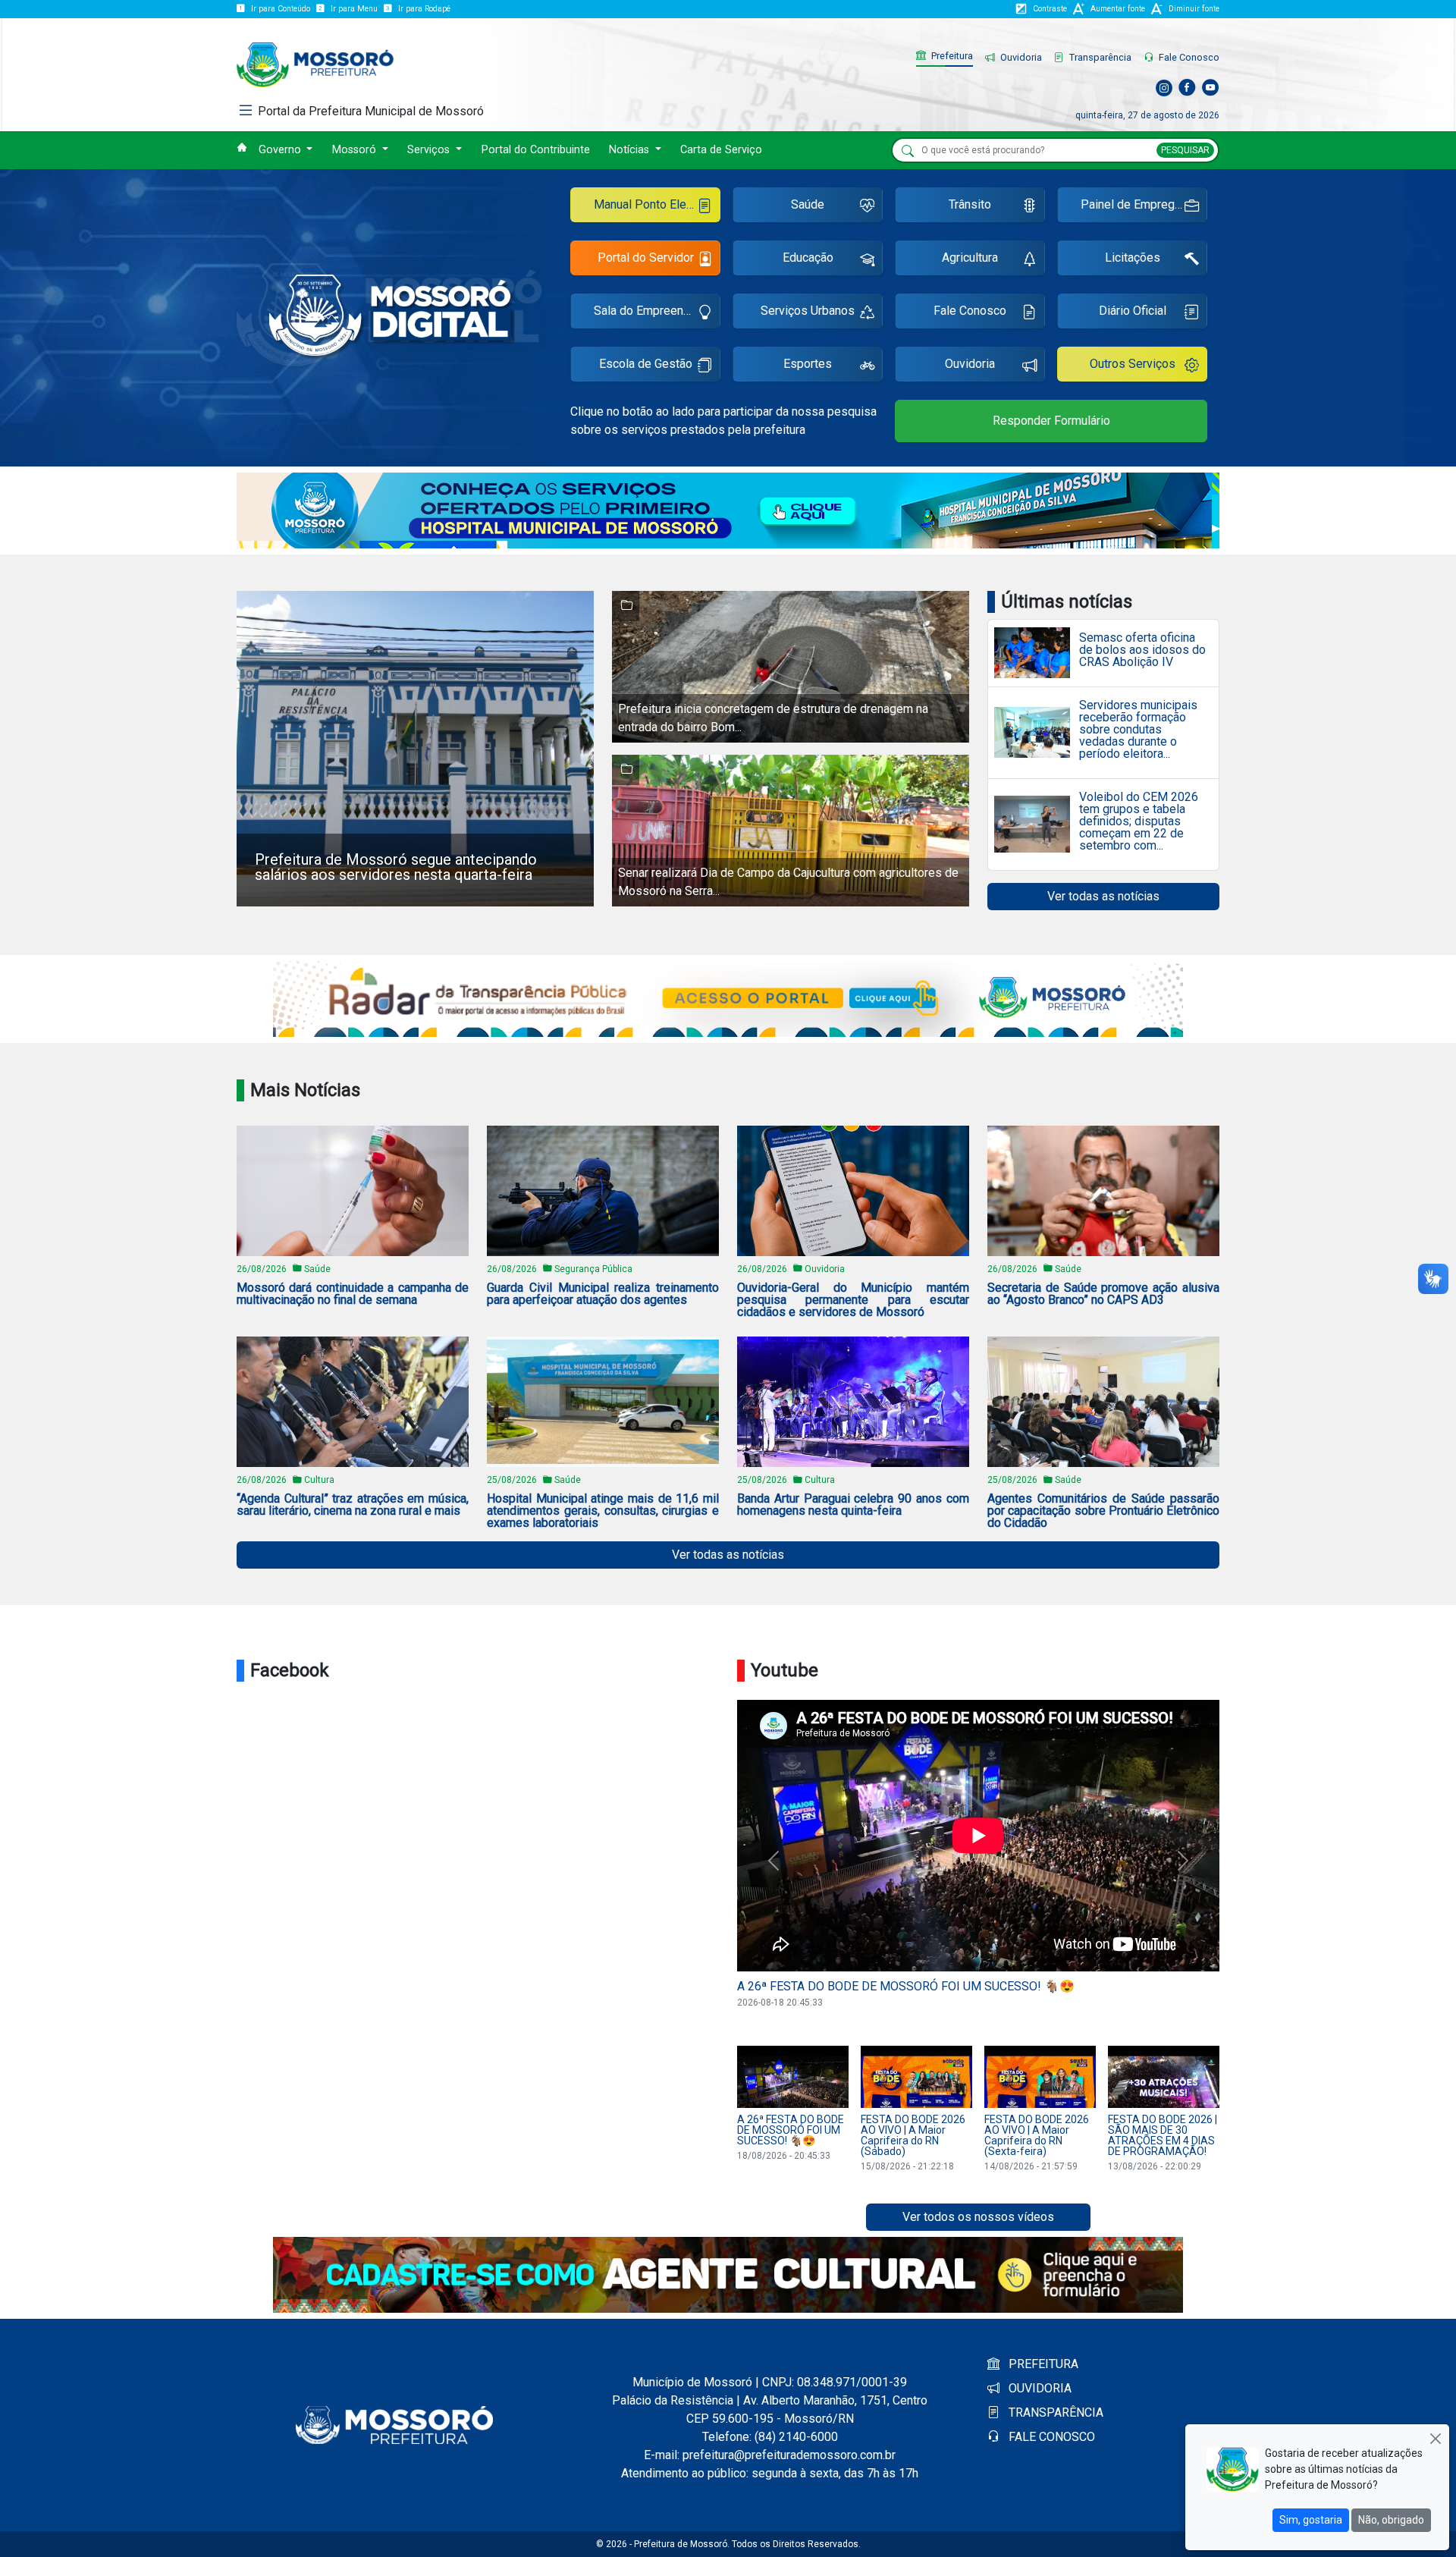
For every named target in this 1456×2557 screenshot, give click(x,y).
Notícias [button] (631, 150)
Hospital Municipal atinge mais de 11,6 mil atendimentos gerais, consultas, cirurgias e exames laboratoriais (603, 1511)
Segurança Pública (593, 1269)
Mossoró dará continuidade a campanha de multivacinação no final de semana (353, 1294)
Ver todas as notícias (1103, 896)
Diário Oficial (1133, 311)
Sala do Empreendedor (654, 311)
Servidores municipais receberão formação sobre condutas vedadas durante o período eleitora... (1138, 730)
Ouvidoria (1020, 57)
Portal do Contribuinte (536, 150)
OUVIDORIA (1039, 2388)
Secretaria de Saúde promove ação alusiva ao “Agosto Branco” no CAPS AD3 (1103, 1294)
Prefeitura (951, 56)
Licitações (1133, 258)
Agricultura (970, 258)
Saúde (808, 204)
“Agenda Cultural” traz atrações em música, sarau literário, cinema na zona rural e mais (353, 1505)
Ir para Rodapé (424, 9)
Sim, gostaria (1311, 2520)
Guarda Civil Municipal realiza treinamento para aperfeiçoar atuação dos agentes (603, 1294)
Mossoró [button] (356, 150)
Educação (808, 258)
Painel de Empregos (1134, 204)
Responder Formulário (1051, 421)
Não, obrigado (1391, 2520)
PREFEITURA (1042, 2364)
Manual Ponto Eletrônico (657, 204)
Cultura (319, 1480)
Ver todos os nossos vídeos (978, 2217)
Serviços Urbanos (808, 311)
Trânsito (970, 204)
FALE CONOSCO (1050, 2437)
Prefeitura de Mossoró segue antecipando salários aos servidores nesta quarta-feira (396, 867)
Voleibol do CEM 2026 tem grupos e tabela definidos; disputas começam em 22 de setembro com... (1139, 821)
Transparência (1099, 57)
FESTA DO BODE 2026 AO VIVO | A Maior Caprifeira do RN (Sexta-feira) (1037, 2135)
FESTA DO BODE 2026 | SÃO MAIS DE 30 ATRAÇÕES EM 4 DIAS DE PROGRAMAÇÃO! (1163, 2135)
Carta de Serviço (721, 150)
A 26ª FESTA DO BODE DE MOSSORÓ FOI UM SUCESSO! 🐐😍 (906, 1986)
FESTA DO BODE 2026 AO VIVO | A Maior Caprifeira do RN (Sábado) (913, 2135)
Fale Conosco (1188, 57)
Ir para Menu (354, 9)
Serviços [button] (430, 150)
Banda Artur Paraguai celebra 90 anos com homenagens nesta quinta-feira (853, 1505)
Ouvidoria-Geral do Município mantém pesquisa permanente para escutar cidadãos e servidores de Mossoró (853, 1300)
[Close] (1435, 2438)
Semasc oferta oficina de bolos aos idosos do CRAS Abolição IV (1142, 650)
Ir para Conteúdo (281, 9)
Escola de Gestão (646, 364)
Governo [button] (281, 150)
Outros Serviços (1133, 364)
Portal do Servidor (646, 258)
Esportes (808, 364)
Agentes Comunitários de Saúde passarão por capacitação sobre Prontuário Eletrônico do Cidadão (1103, 1511)
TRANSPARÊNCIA (1054, 2413)
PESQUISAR (1185, 150)
